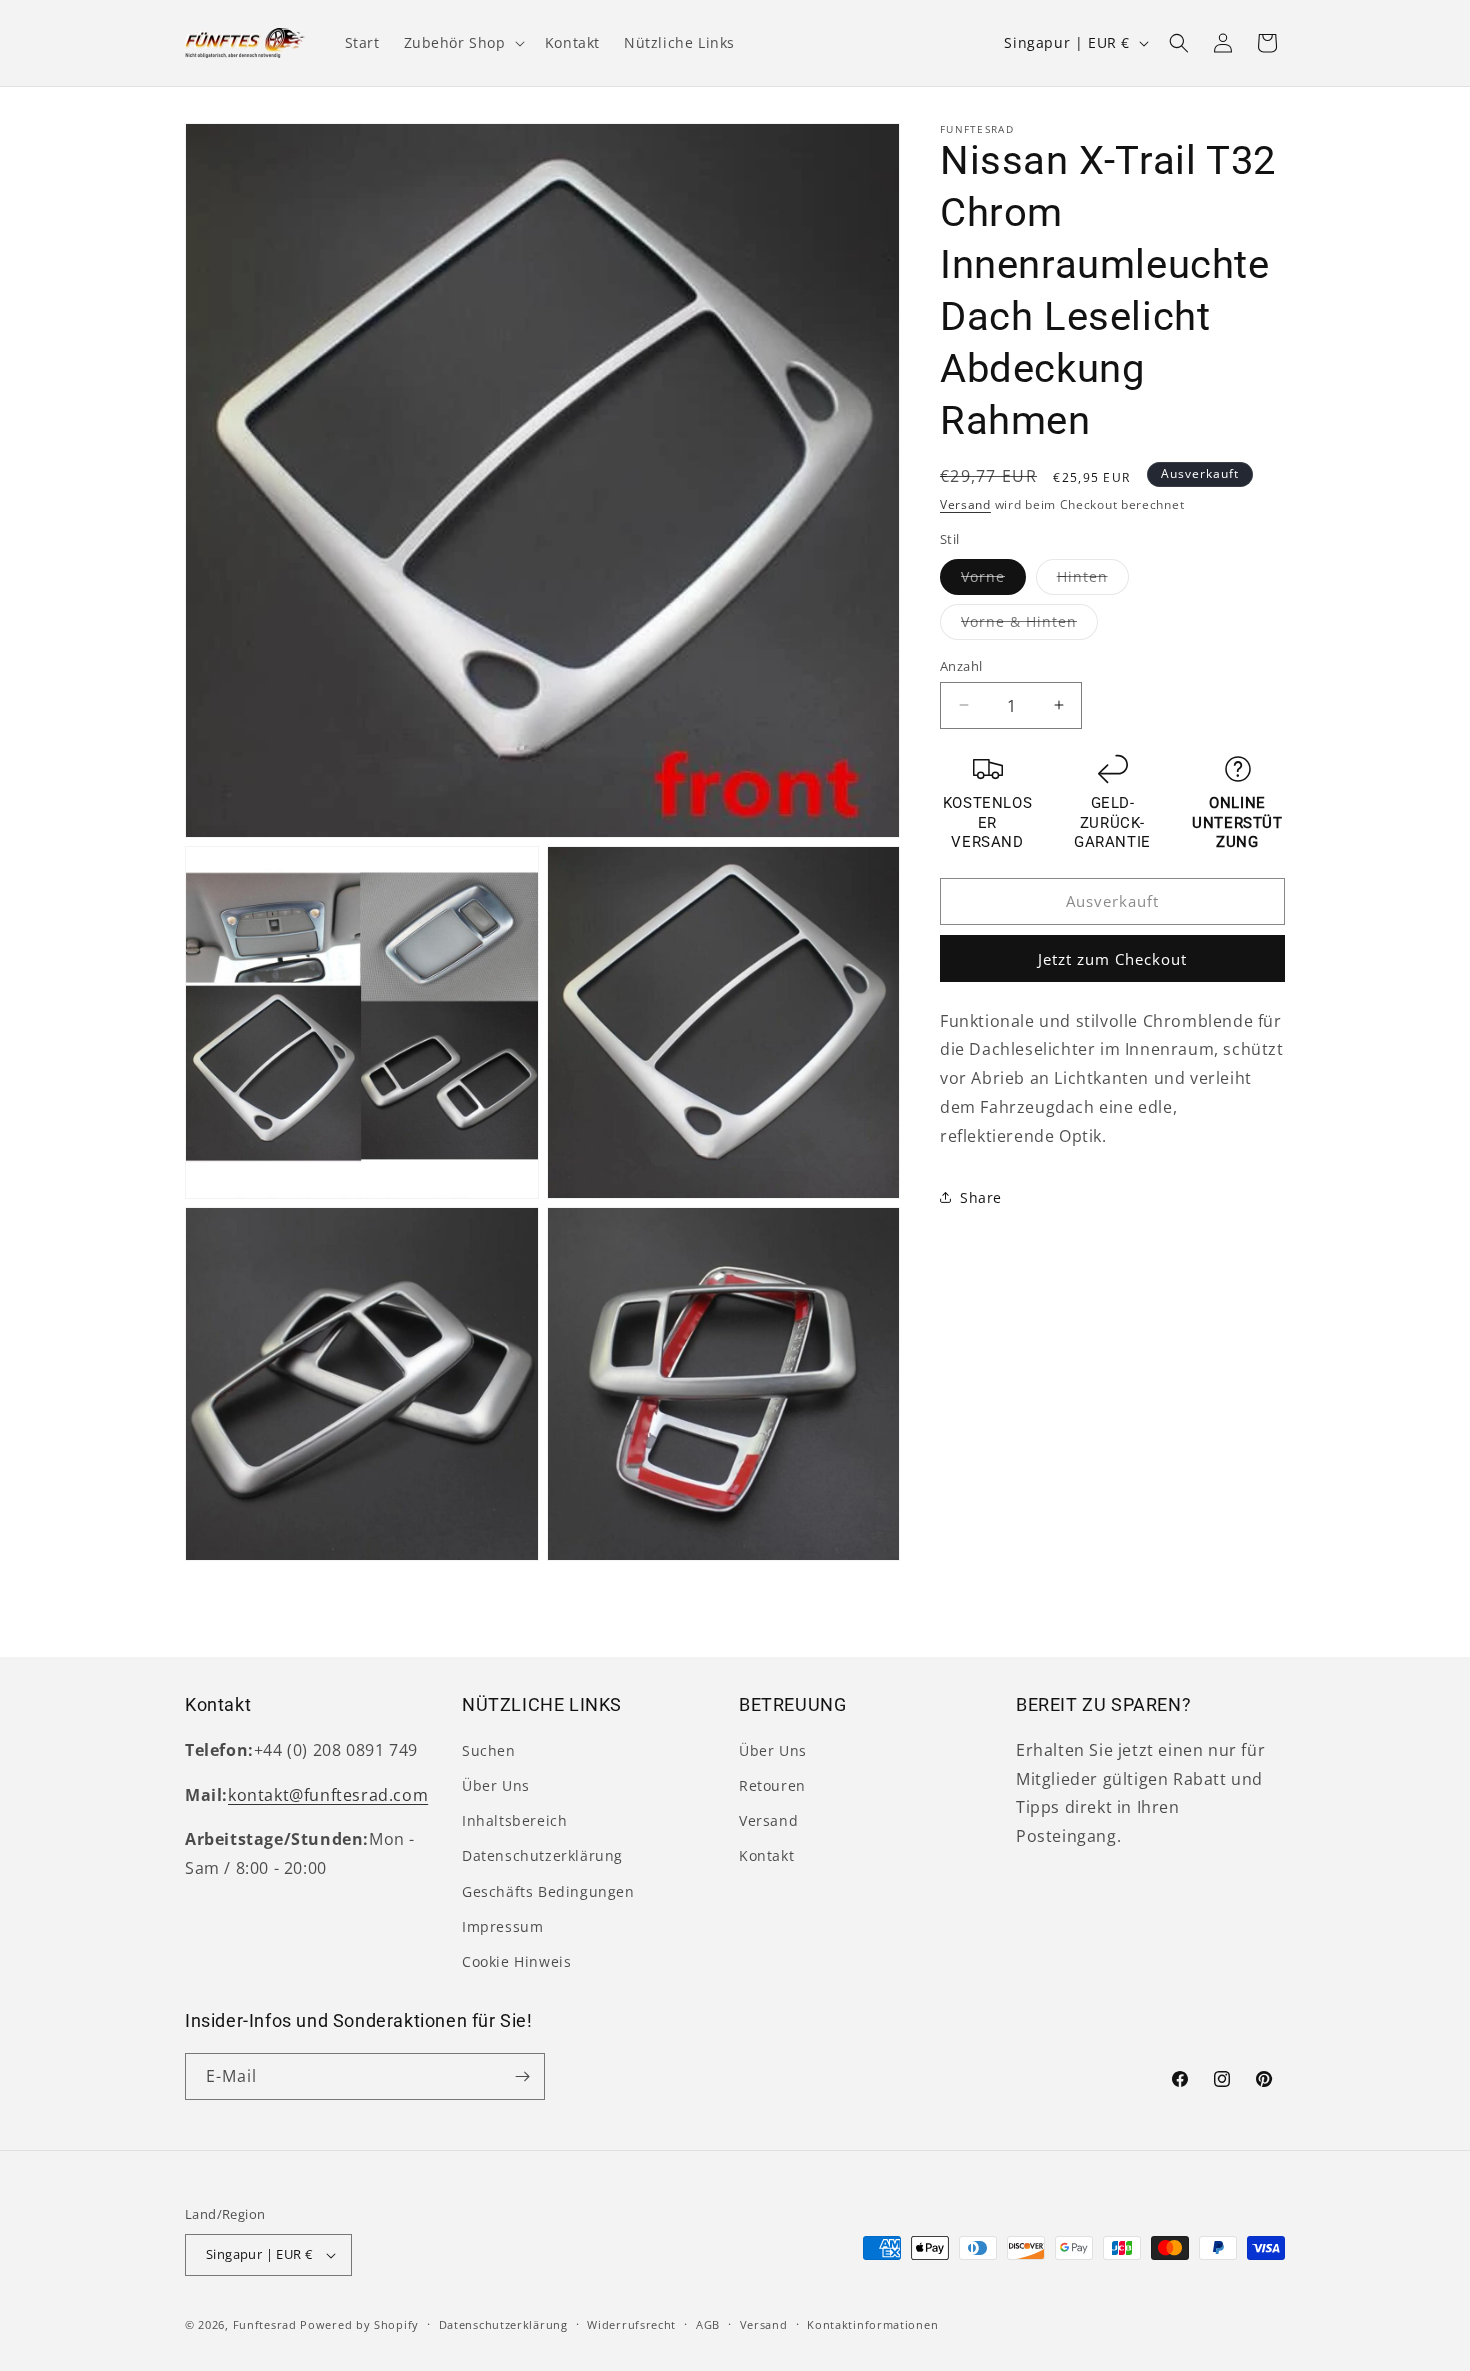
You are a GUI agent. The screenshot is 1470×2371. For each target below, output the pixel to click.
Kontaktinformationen (872, 2324)
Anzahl (961, 665)
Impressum (502, 1926)
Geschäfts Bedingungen (548, 1891)
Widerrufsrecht (631, 2324)
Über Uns (496, 1785)
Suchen (489, 1750)
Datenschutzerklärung (542, 1855)
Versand (965, 504)
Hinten (1093, 579)
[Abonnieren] (522, 2076)
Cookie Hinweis (516, 1961)
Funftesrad (265, 2324)
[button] (462, 43)
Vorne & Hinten (1029, 624)
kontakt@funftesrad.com (328, 1795)
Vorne (993, 579)
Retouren (772, 1785)
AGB (708, 2324)
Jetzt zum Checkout (1112, 958)
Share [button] (981, 1197)
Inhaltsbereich (514, 1820)
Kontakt (766, 1855)
